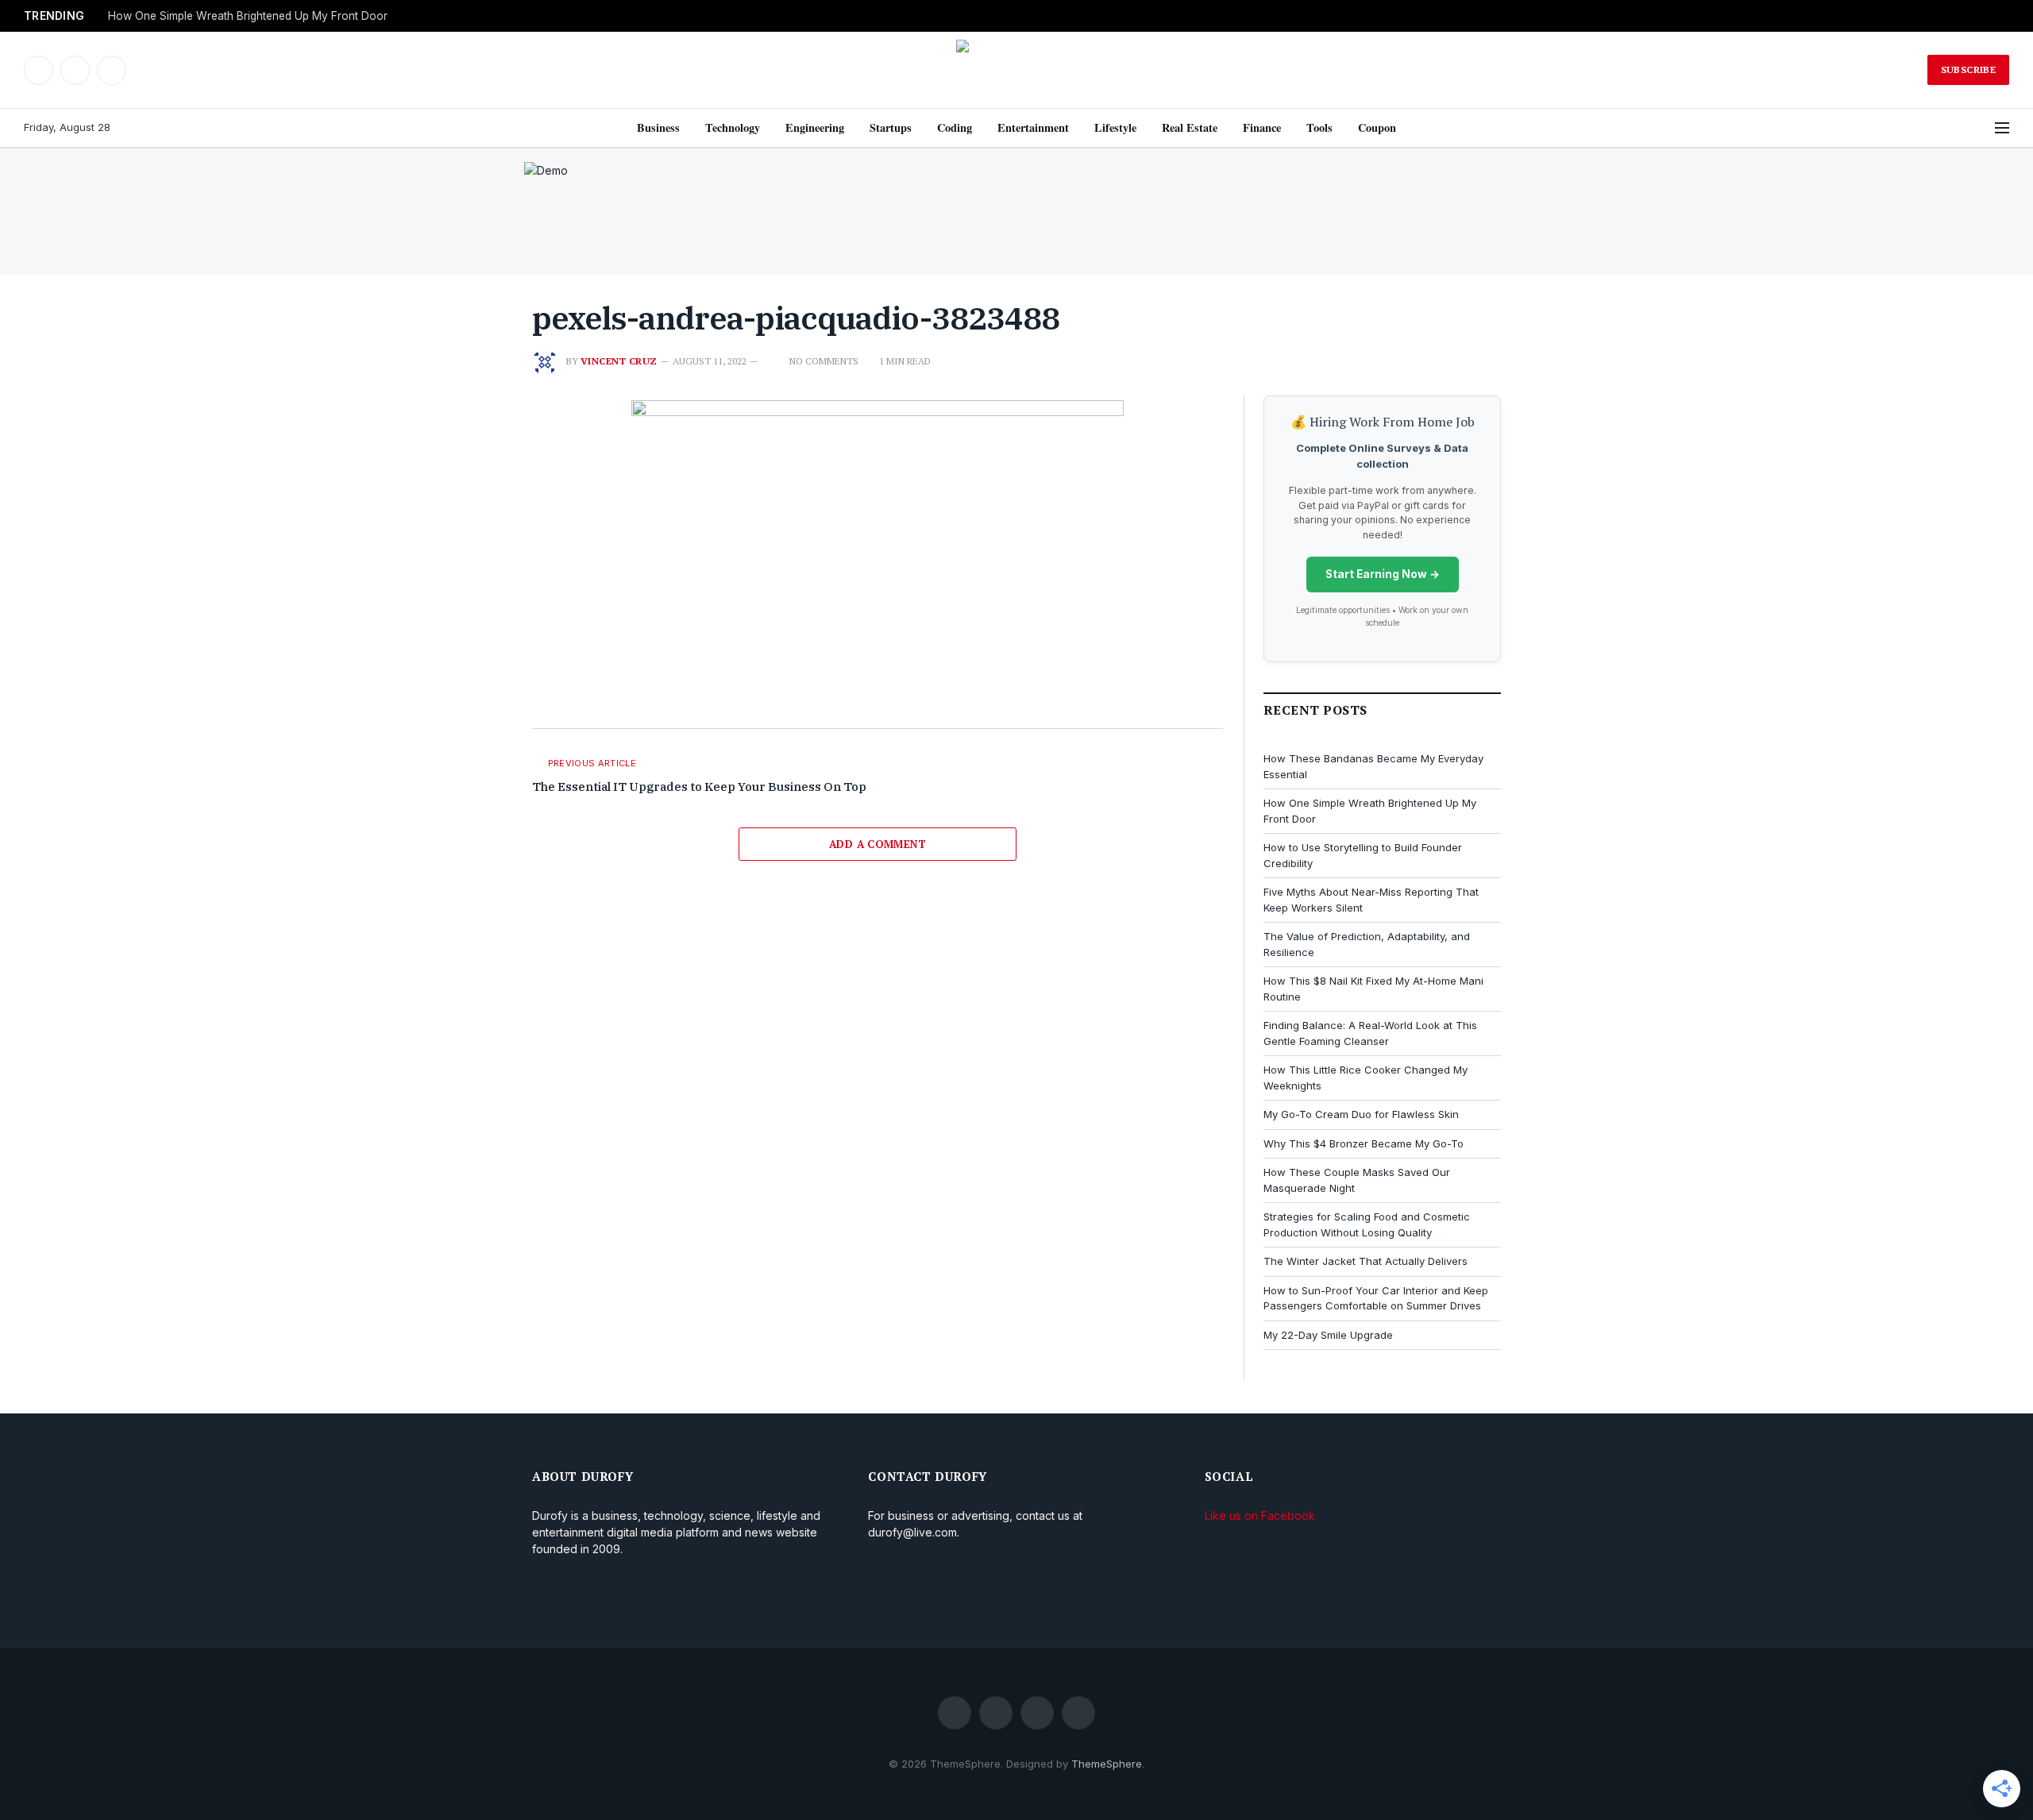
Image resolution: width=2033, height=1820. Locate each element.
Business (658, 127)
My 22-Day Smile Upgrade (1328, 1335)
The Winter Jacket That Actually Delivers (1366, 1261)
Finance (1262, 127)
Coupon (1377, 127)
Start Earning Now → (1383, 574)
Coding (955, 127)
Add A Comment (878, 844)
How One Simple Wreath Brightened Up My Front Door (248, 16)
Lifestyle (1115, 127)
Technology (733, 127)
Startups (891, 127)
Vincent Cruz (619, 361)
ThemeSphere (1107, 1764)
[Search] (1980, 128)
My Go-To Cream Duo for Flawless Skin (1361, 1114)
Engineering (815, 127)
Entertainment (1033, 127)
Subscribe (1968, 69)
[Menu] (2002, 128)
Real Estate (1190, 127)
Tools (1319, 127)
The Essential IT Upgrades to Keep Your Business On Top (699, 787)
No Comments (824, 361)
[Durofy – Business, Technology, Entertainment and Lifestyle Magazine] (1016, 70)
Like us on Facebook (1260, 1515)
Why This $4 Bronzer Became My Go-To (1364, 1143)
